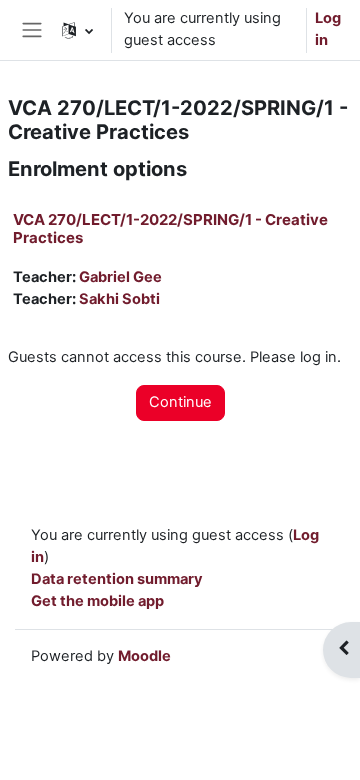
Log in (328, 29)
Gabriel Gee (120, 277)
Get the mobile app (97, 601)
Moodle (144, 656)
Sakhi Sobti (119, 299)
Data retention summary (117, 579)
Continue (180, 402)
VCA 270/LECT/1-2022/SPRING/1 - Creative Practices (170, 228)
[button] (77, 30)
